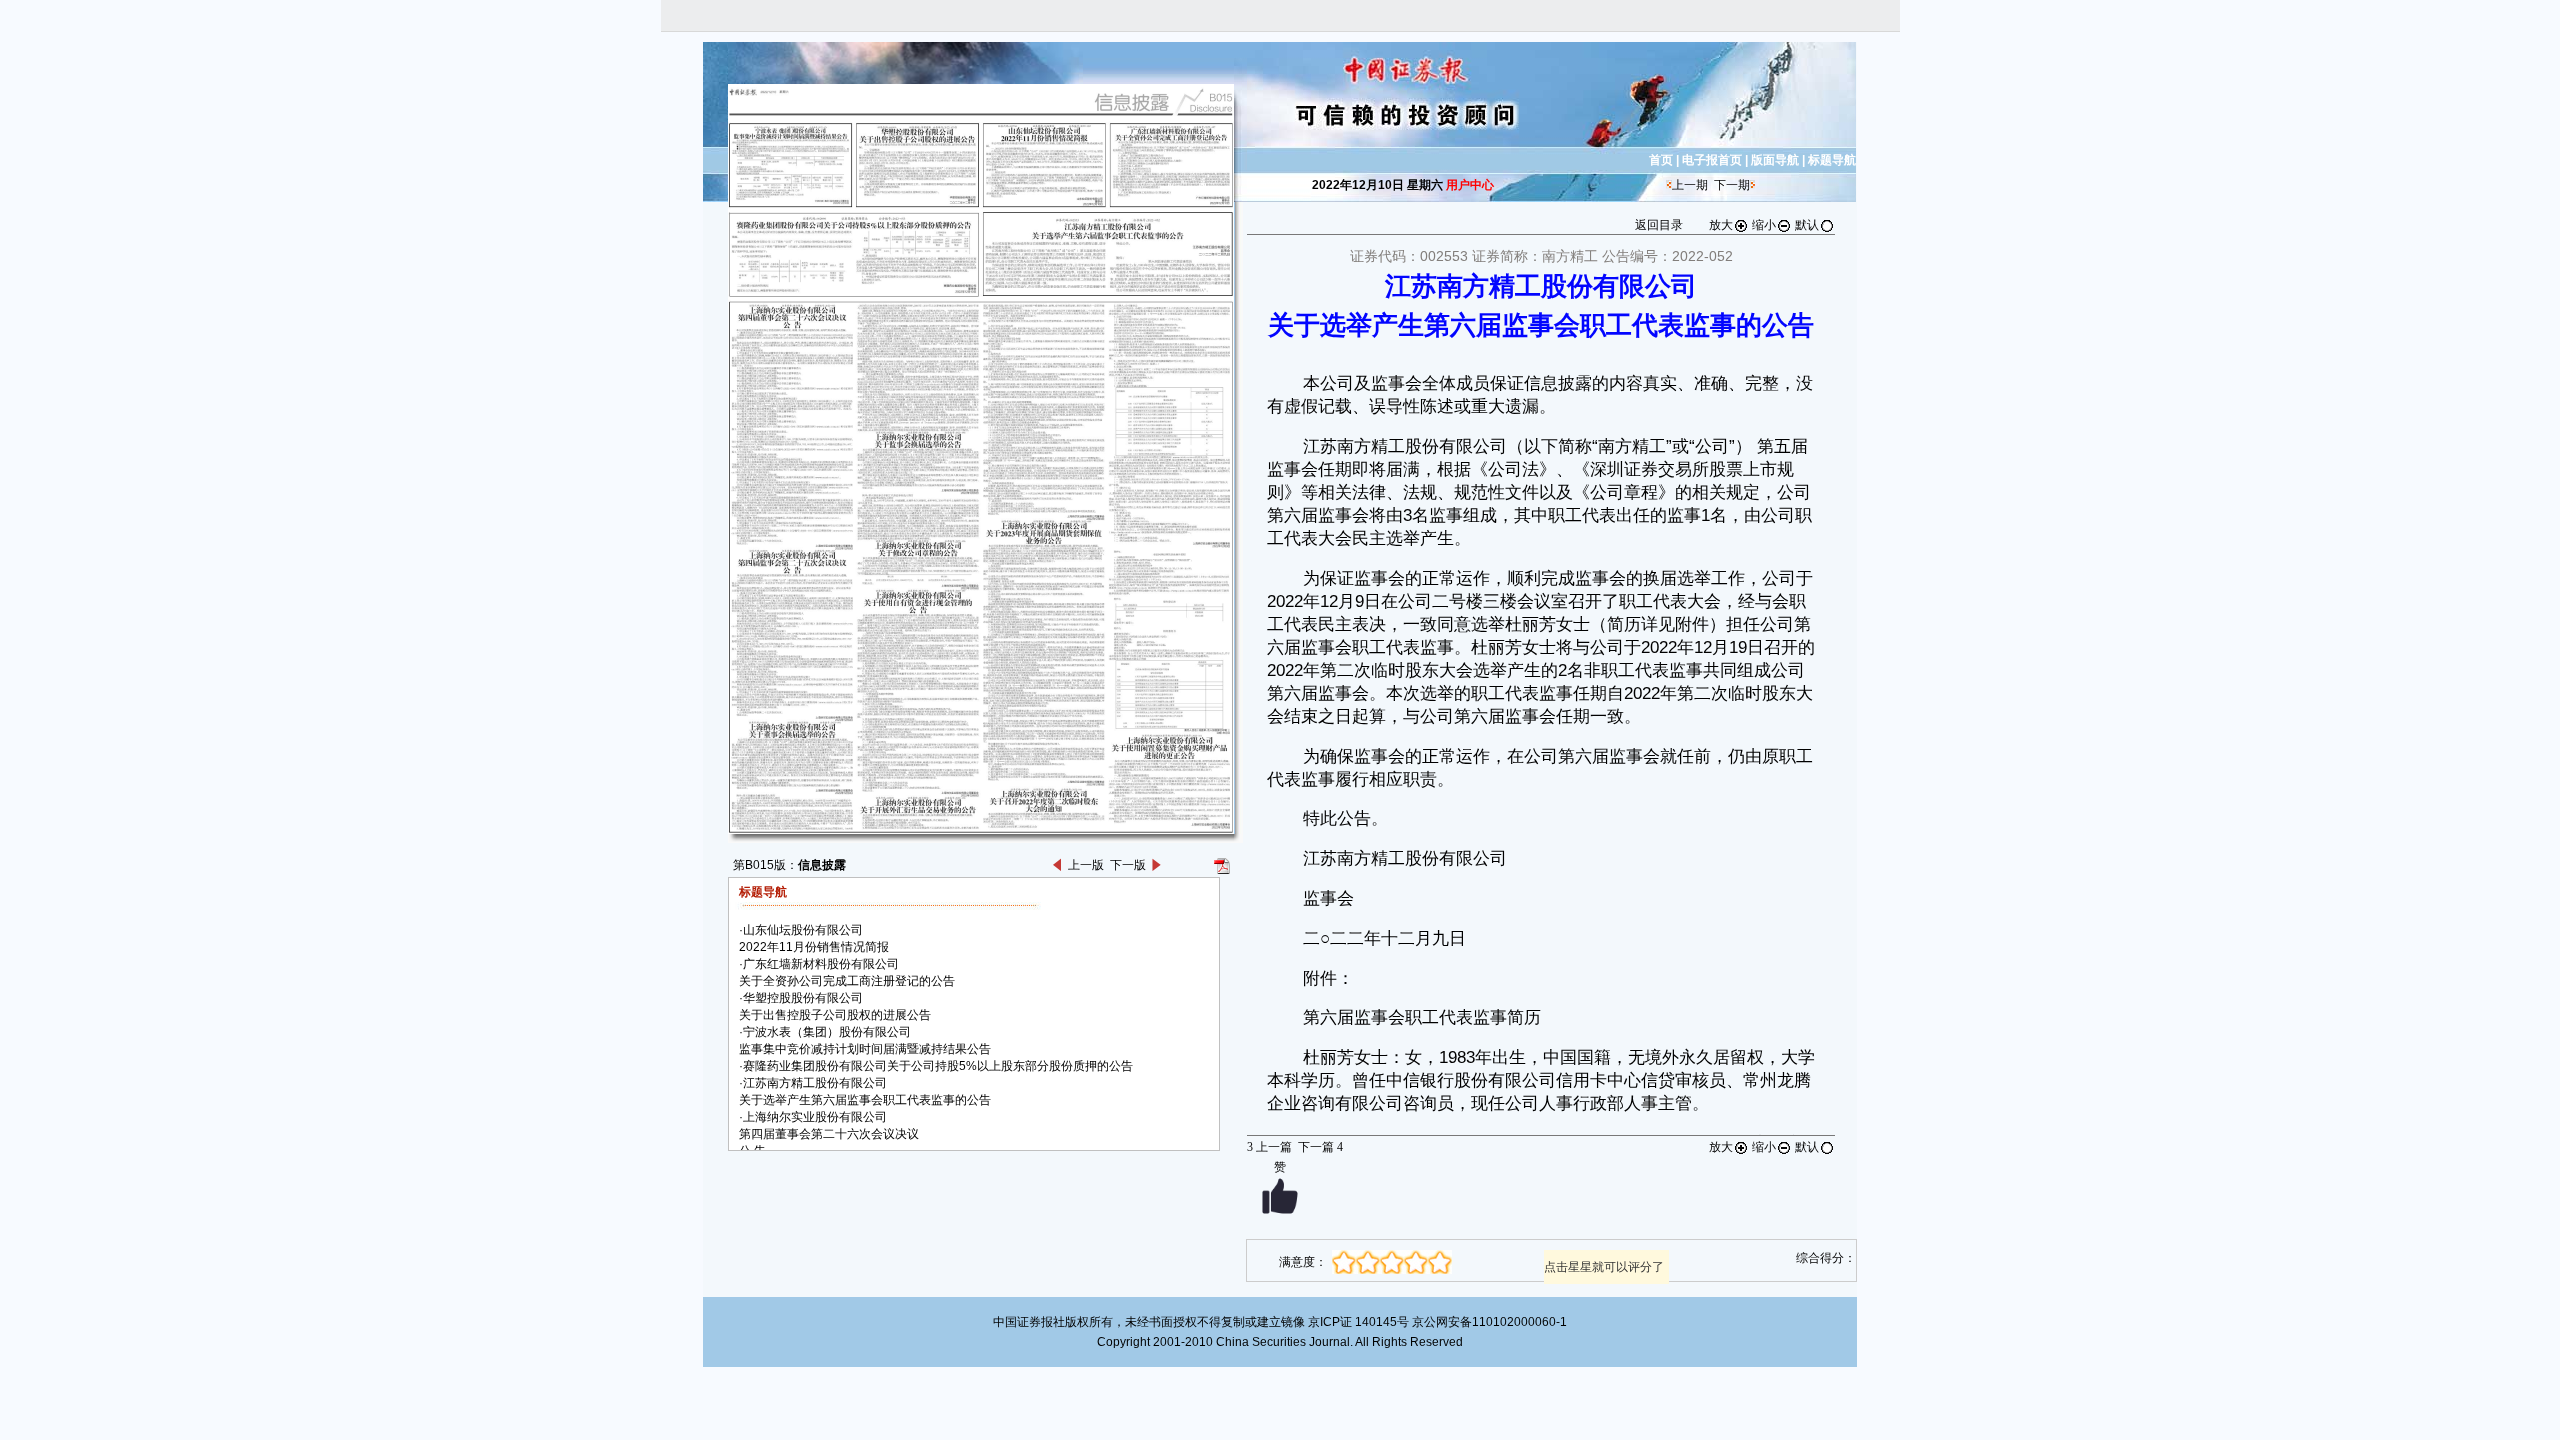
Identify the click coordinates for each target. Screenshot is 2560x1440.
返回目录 (1659, 225)
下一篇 (1320, 1147)
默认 (1807, 225)
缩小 (1764, 225)
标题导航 (1832, 160)
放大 (1721, 225)
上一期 (1690, 185)
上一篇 (1269, 1147)
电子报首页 (1712, 160)
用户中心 (1470, 185)
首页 (1661, 160)
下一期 (1732, 185)
